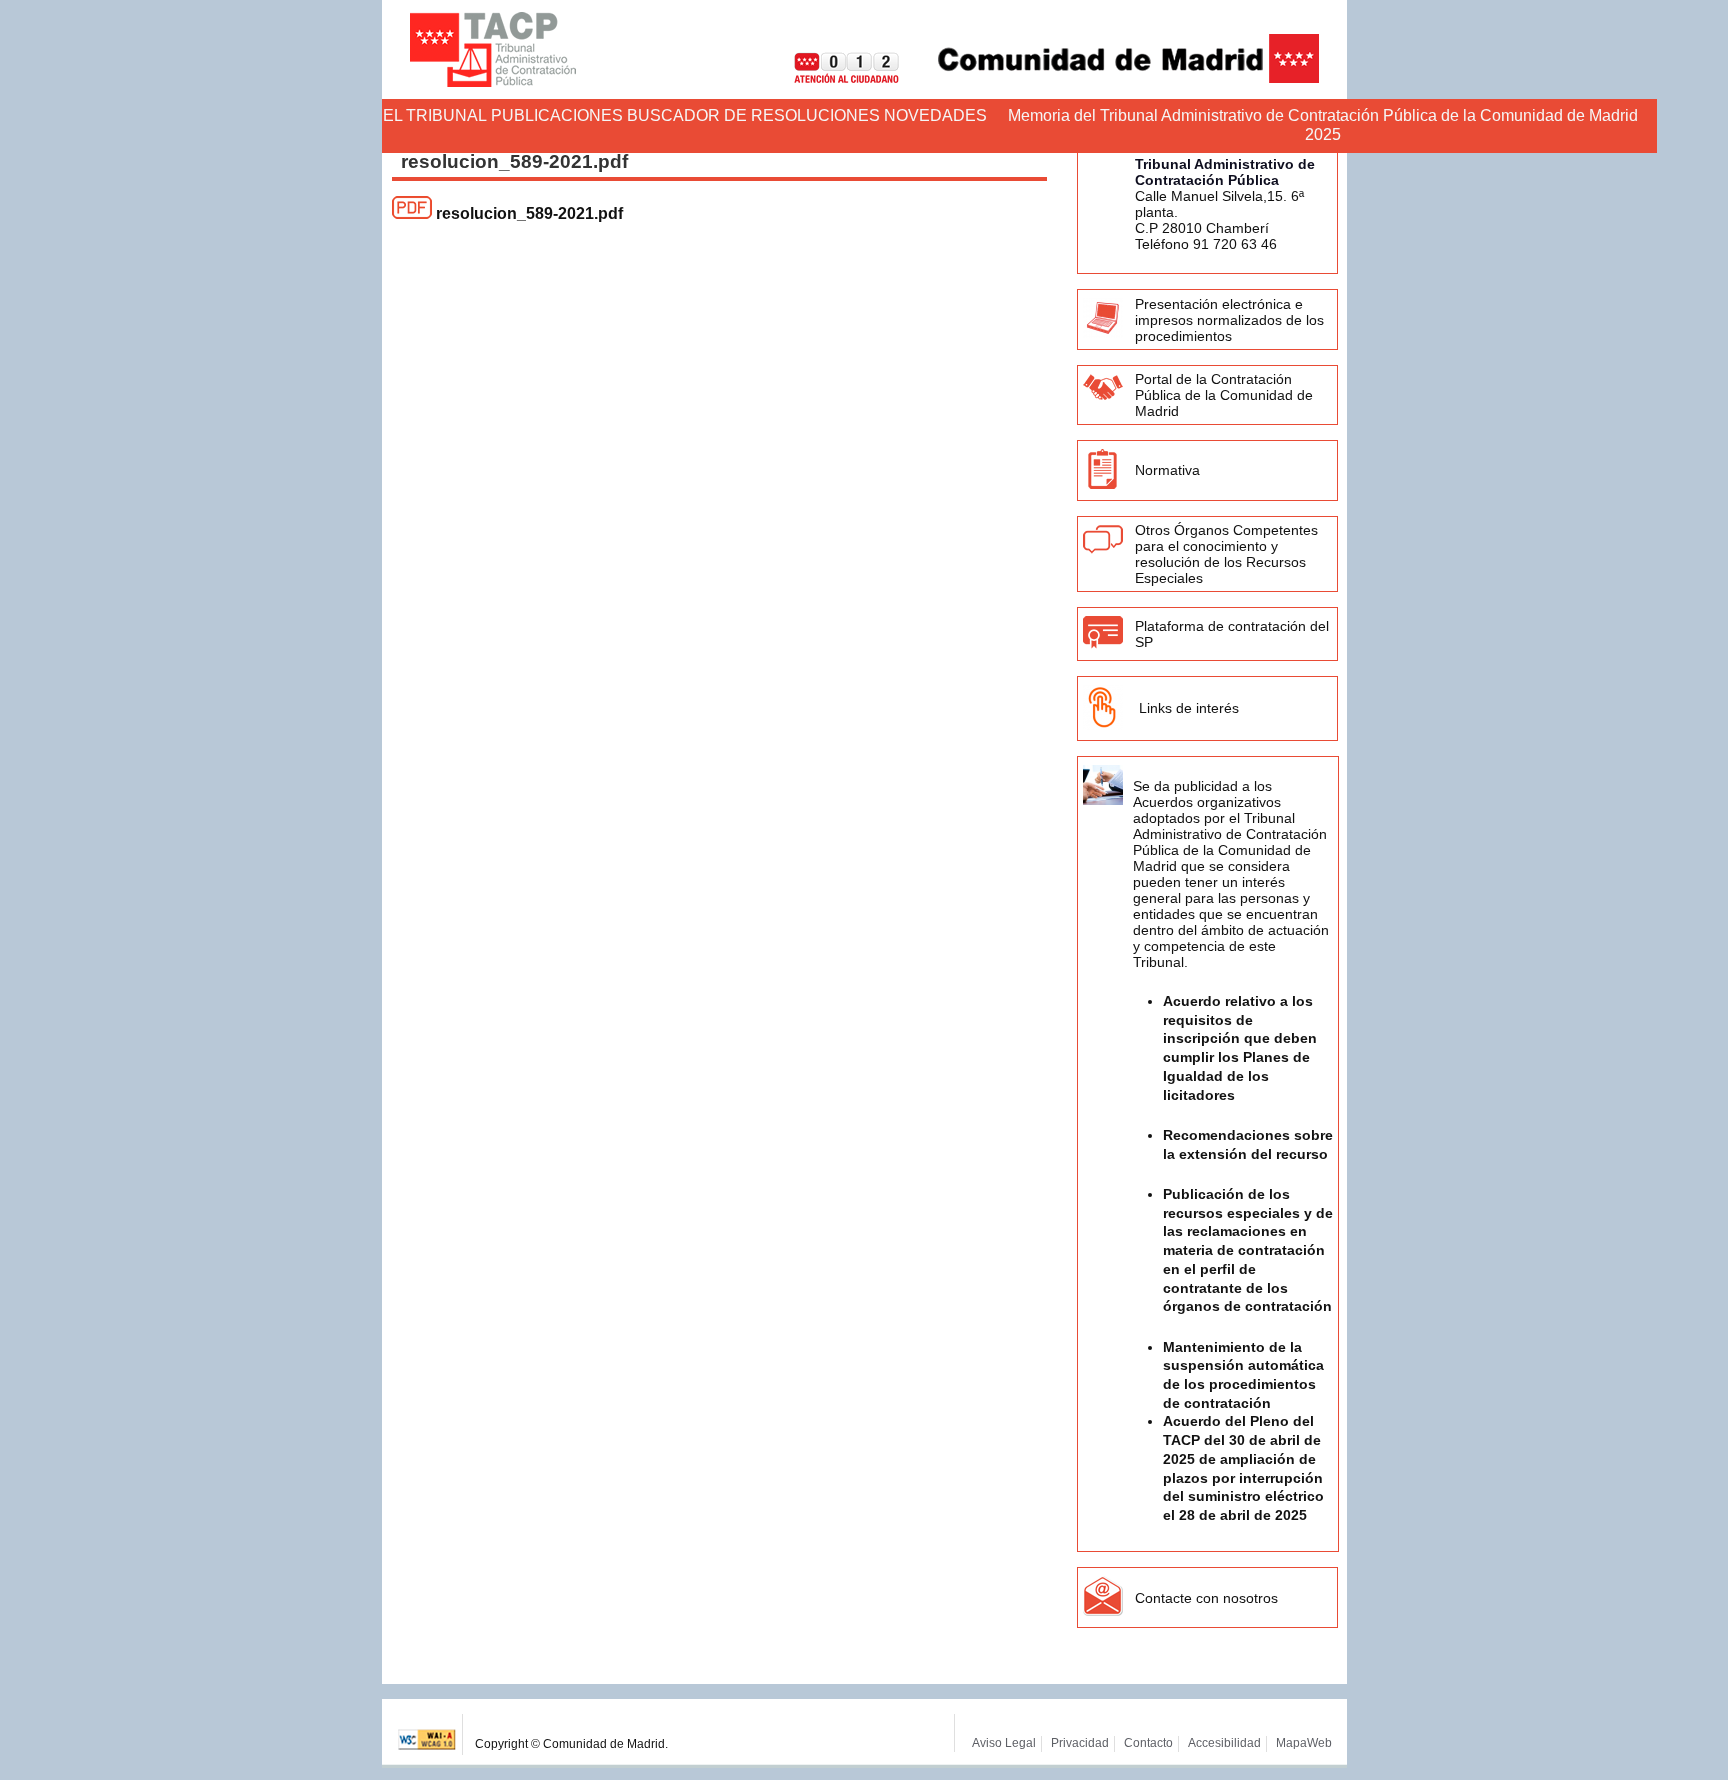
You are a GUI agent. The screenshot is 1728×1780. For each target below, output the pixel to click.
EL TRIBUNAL (435, 115)
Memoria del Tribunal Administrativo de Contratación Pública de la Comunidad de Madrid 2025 (1323, 125)
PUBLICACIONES (557, 115)
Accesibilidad (1224, 1743)
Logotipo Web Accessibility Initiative (427, 1734)
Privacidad (1080, 1743)
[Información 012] (831, 77)
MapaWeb (1304, 1743)
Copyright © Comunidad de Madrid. (571, 1744)
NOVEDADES (935, 115)
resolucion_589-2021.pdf (529, 213)
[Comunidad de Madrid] (1111, 77)
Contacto (1148, 1743)
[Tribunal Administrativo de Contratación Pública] (493, 49)
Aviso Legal (1004, 1743)
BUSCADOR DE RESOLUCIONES (753, 115)
